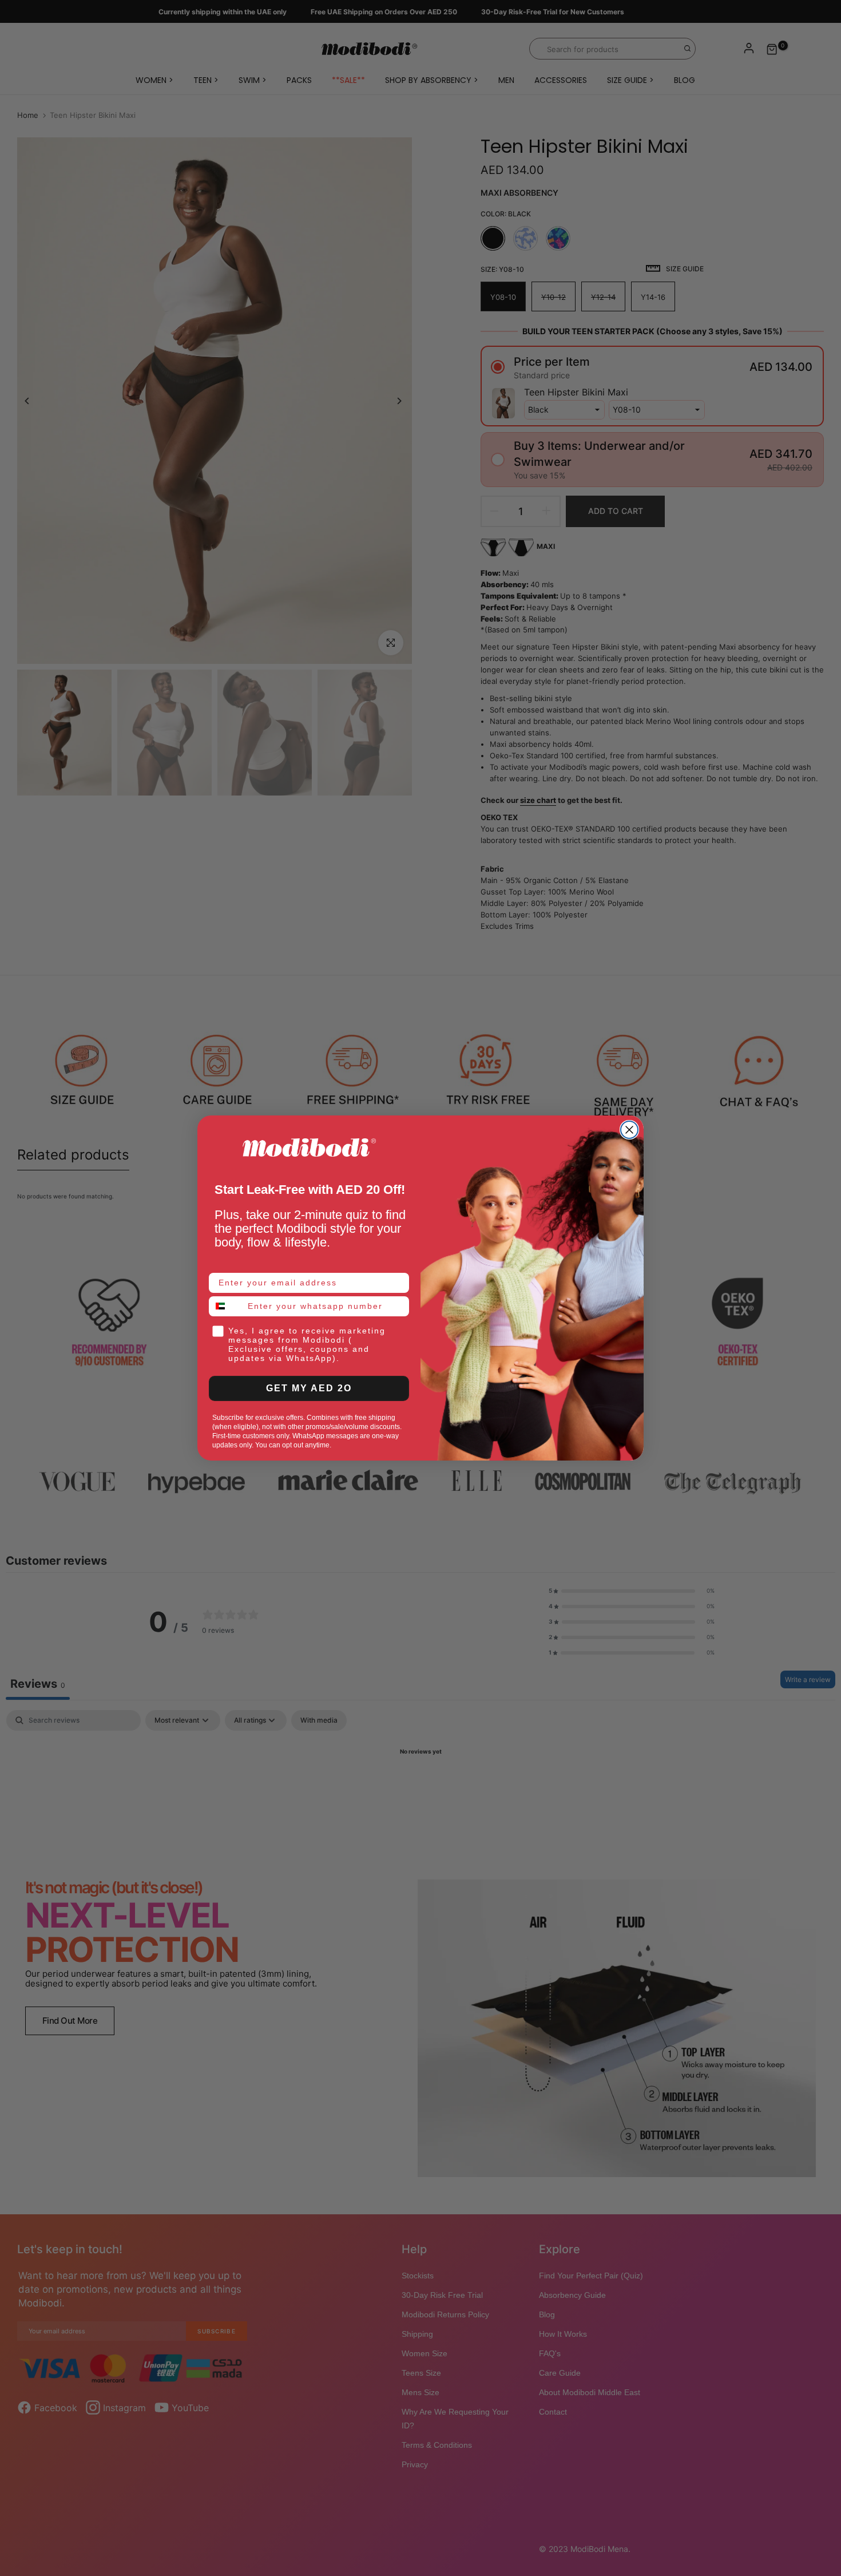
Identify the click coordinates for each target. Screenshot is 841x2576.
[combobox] (226, 1306)
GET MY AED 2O (309, 1388)
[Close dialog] (629, 1130)
